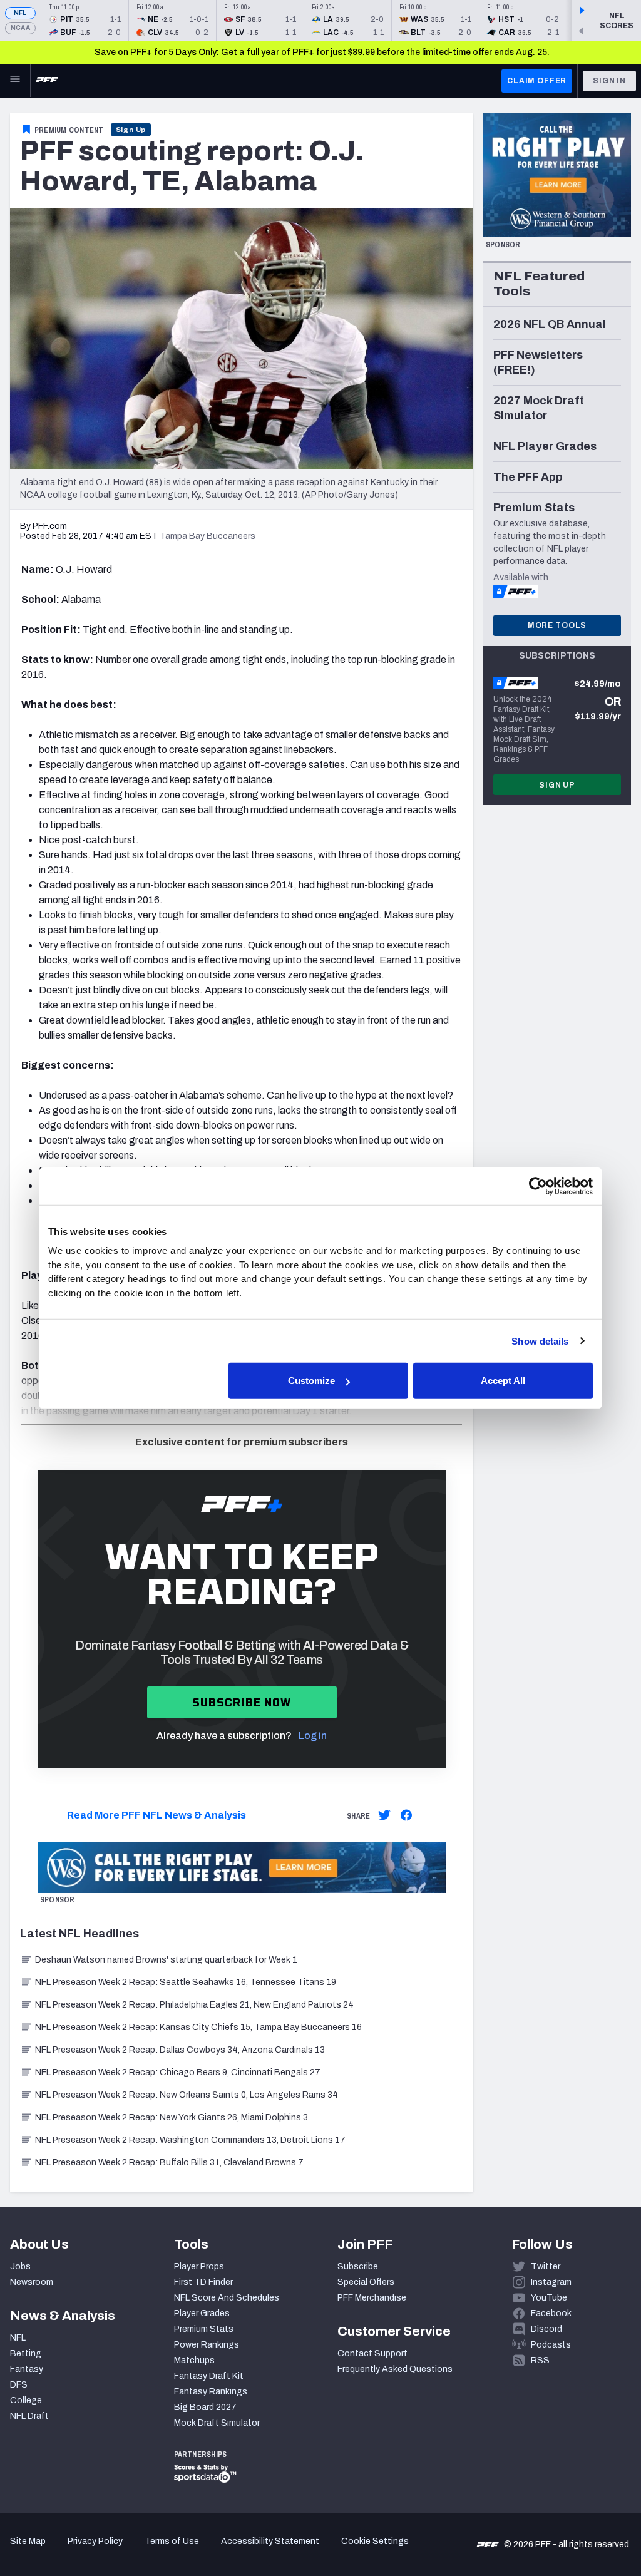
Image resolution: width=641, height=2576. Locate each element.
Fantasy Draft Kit (209, 2376)
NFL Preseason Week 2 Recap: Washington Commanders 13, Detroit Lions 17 (190, 2140)
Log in (313, 1736)
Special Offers (366, 2282)
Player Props (199, 2266)
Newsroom (32, 2282)
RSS (540, 2360)
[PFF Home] (47, 81)
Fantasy (27, 2369)
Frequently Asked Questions (395, 2369)
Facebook (551, 2313)
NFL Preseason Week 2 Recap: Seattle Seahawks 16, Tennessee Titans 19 (186, 1982)
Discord (546, 2329)
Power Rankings (207, 2345)
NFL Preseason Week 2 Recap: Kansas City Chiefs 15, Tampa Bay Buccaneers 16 (198, 2027)
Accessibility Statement (270, 2541)
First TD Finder (203, 2282)
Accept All (503, 1381)
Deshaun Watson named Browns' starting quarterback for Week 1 (166, 1960)
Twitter (546, 2266)
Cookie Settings (375, 2541)
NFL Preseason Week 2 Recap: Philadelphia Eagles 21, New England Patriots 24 (194, 2005)
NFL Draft (29, 2416)
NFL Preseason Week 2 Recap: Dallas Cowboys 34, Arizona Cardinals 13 (180, 2050)
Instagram (551, 2282)
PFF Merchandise (372, 2298)
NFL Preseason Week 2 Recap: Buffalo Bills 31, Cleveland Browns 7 (169, 2163)
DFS (19, 2385)
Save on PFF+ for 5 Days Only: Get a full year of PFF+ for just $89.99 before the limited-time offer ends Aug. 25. (322, 52)
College (26, 2400)
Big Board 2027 (205, 2407)
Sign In (609, 81)
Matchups (194, 2360)
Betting (26, 2353)
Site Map (28, 2541)
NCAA (20, 28)
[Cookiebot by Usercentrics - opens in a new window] (538, 1186)
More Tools (557, 625)
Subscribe (358, 2266)
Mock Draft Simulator (217, 2423)
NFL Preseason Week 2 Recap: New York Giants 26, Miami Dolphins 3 (172, 2117)
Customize (311, 1381)
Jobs (20, 2266)
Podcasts (551, 2345)
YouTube (549, 2298)
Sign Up (131, 130)
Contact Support (372, 2353)
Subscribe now (242, 1702)
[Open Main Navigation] (15, 81)
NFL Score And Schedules (227, 2298)
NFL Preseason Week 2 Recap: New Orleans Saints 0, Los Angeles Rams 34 (187, 2095)
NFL (20, 13)
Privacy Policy (95, 2541)
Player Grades (202, 2313)
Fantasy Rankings (211, 2392)
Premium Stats (204, 2329)
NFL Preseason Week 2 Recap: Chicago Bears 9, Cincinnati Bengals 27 (178, 2072)
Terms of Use (172, 2541)
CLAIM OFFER (537, 81)
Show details (540, 1341)
